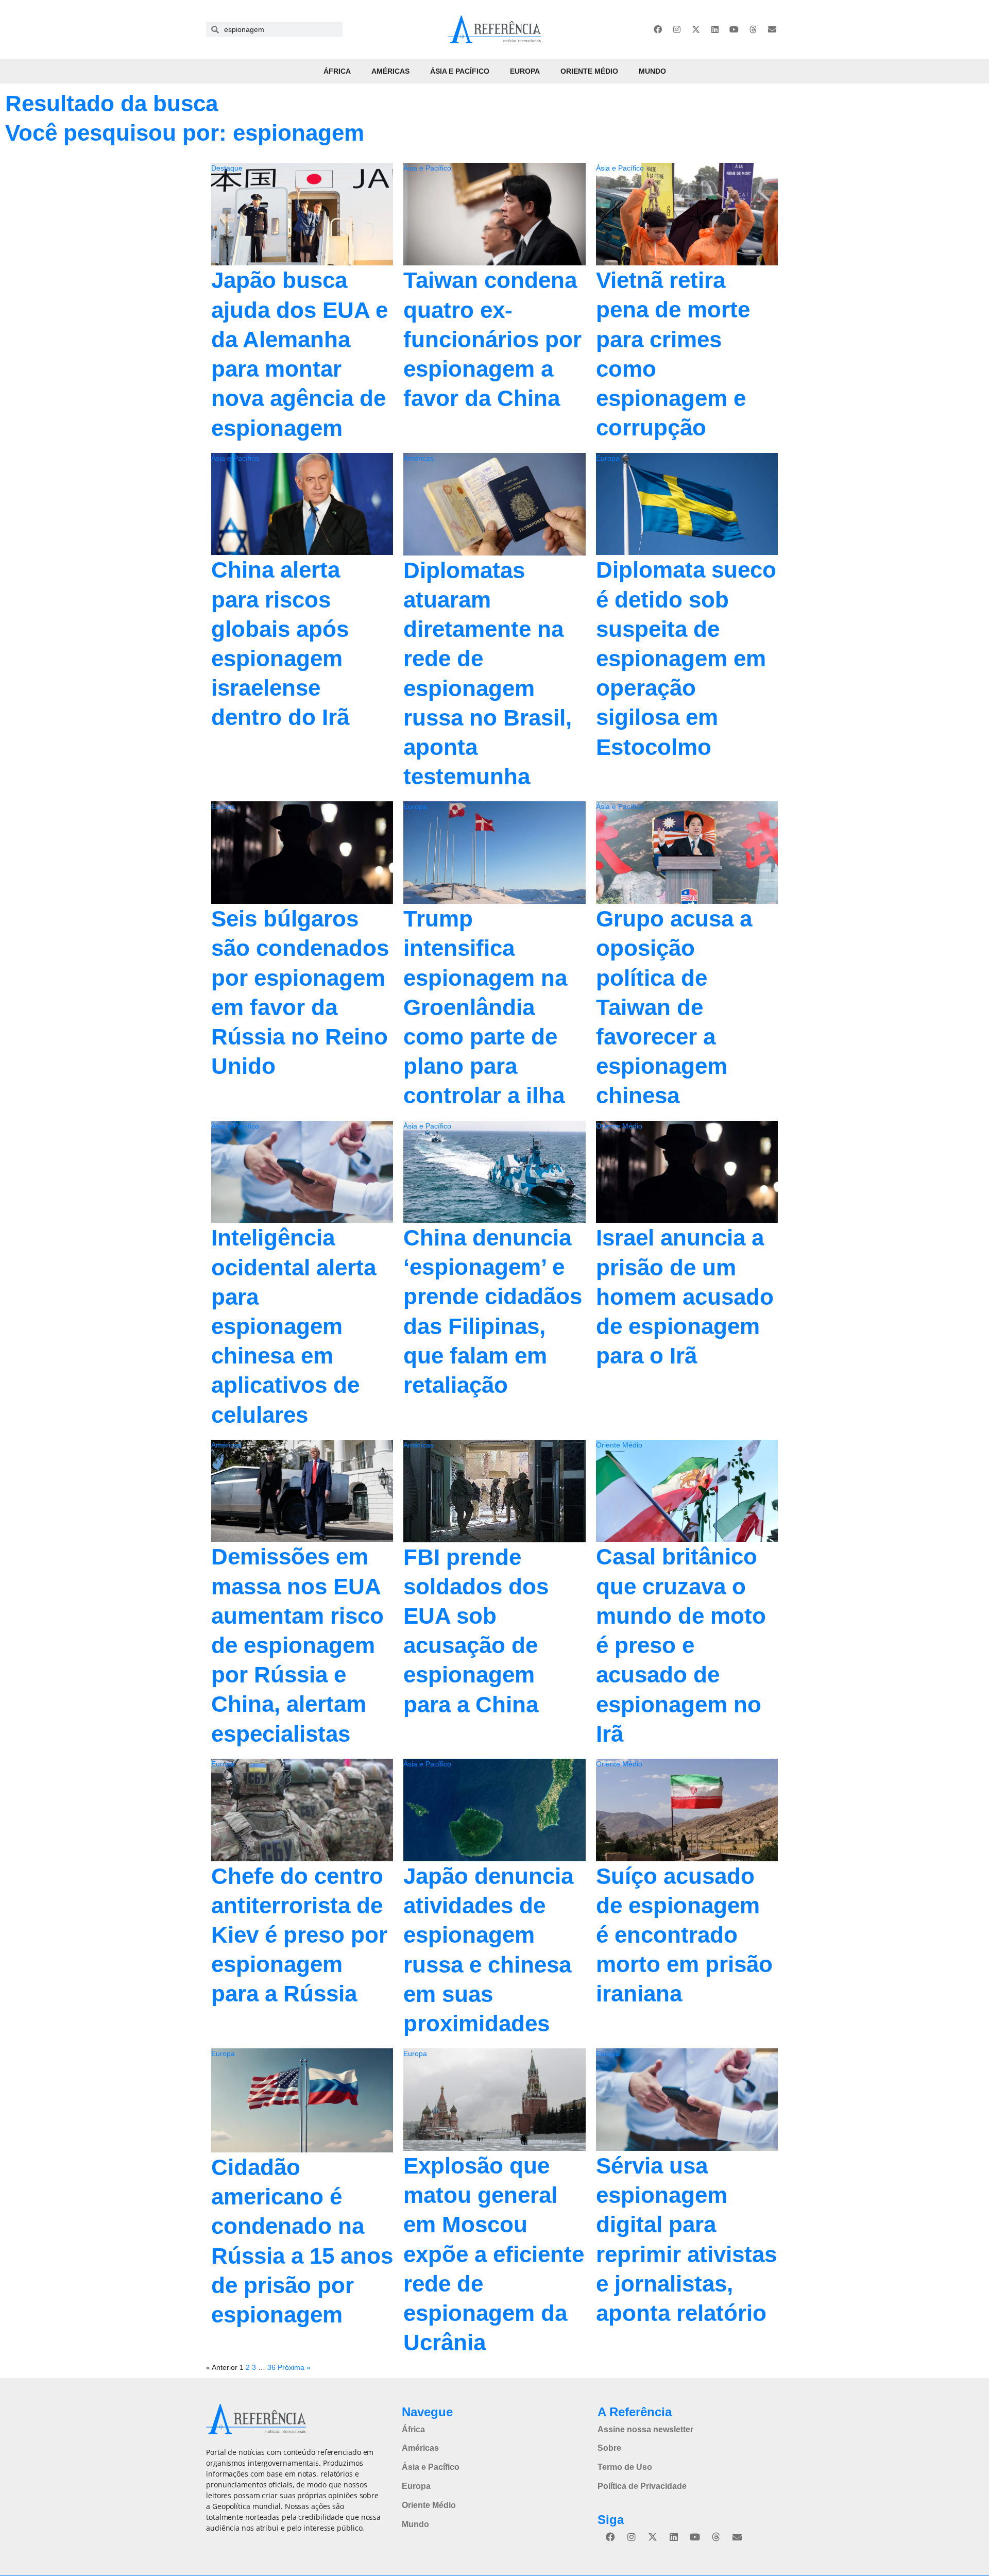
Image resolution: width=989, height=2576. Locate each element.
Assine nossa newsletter (645, 2429)
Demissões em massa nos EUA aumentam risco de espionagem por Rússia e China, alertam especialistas (297, 1645)
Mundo (652, 71)
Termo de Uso (625, 2467)
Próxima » (294, 2367)
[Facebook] (658, 29)
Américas (390, 71)
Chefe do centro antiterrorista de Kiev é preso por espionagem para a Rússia (299, 1935)
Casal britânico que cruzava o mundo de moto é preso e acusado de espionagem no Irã (681, 1645)
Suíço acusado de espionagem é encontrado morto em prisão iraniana (684, 1935)
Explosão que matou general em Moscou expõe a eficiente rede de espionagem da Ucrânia (494, 2254)
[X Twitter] (696, 29)
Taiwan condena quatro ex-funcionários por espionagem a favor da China (492, 339)
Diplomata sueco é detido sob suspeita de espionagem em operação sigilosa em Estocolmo (686, 658)
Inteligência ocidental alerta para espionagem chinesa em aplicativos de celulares (294, 1326)
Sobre (609, 2448)
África (337, 71)
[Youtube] (734, 29)
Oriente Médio (589, 71)
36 (271, 2367)
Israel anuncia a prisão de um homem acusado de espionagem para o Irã (685, 1297)
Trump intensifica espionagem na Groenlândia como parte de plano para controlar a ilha (485, 1007)
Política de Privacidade (642, 2486)
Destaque (227, 168)
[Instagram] (677, 29)
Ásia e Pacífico (460, 71)
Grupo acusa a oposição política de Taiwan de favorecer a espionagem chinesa (674, 1007)
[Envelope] (772, 29)
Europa (525, 71)
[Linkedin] (715, 29)
